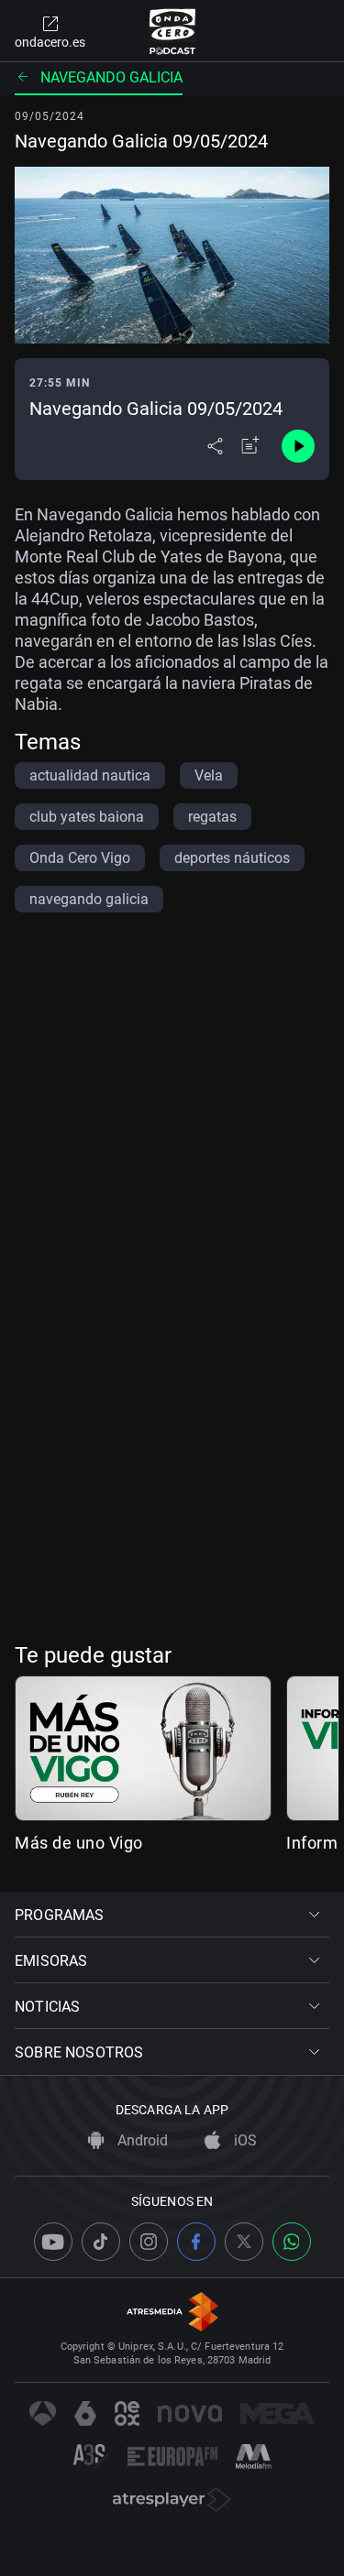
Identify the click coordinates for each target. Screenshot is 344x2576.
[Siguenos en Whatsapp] (292, 2242)
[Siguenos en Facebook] (196, 2242)
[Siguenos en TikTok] (101, 2242)
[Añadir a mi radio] (250, 446)
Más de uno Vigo (79, 1843)
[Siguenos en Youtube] (53, 2242)
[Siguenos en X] (244, 2242)
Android (141, 2140)
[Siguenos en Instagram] (149, 2242)
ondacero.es (50, 42)
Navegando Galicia (111, 77)
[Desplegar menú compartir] (215, 446)
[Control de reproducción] (298, 446)
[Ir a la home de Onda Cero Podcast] (172, 31)
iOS (244, 2140)
